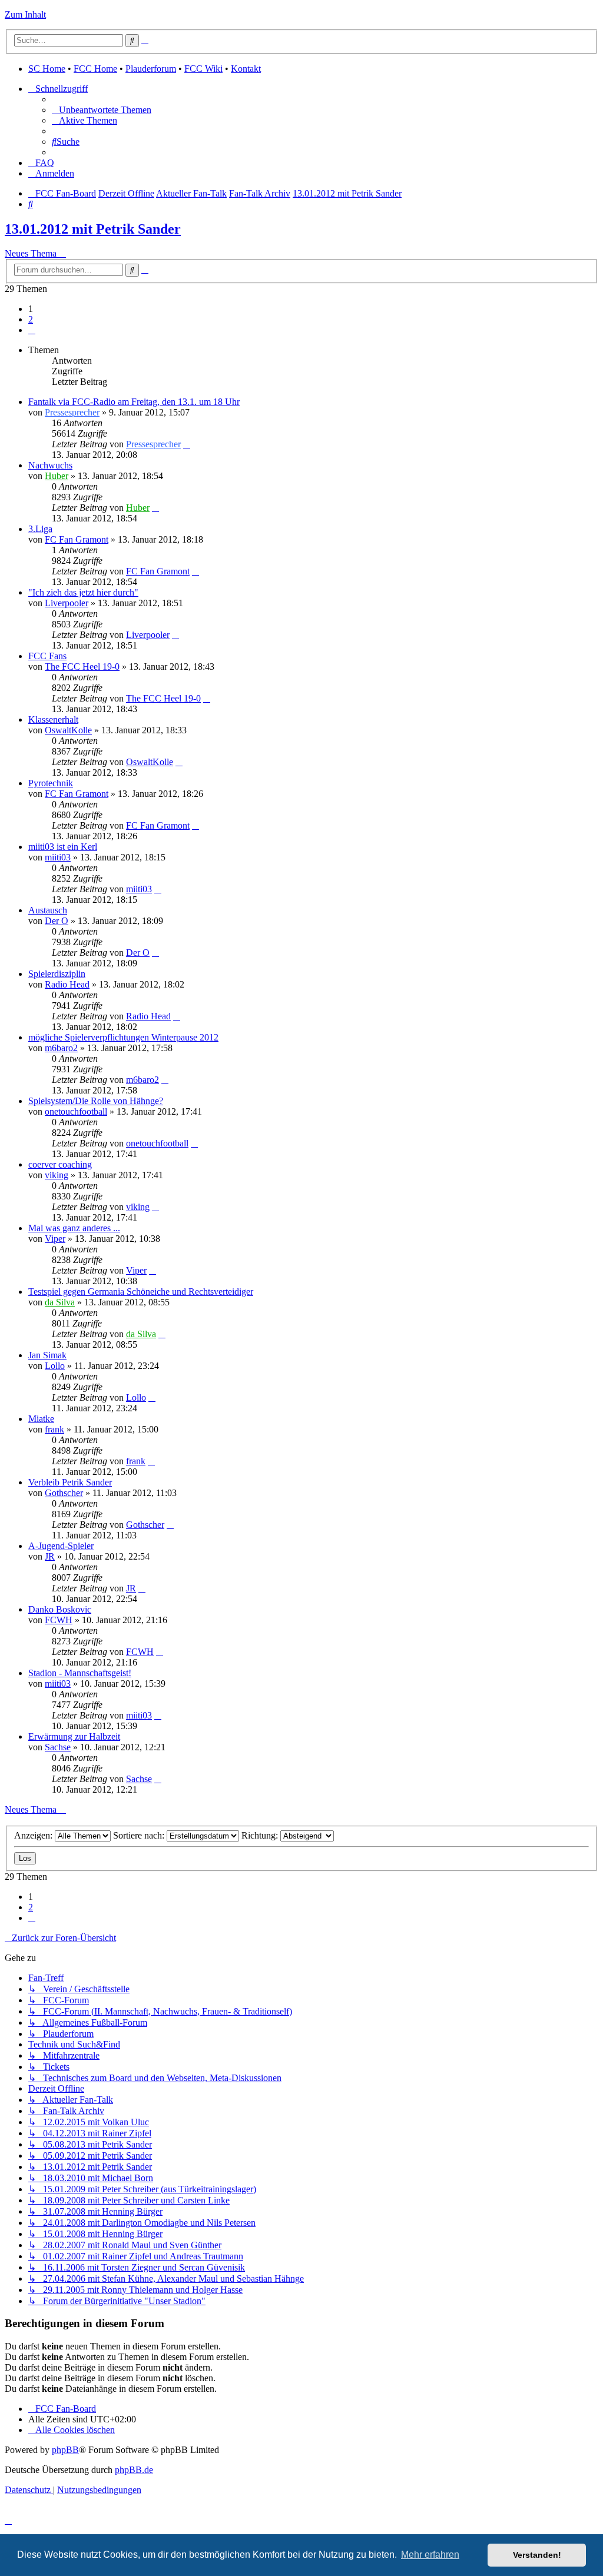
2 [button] (31, 319)
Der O (57, 921)
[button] (32, 330)
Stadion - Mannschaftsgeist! (80, 1673)
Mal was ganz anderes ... (74, 1228)
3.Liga (40, 529)
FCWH (59, 1620)
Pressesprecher (72, 412)
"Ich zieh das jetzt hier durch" (83, 592)
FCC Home (95, 69)
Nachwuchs (50, 465)
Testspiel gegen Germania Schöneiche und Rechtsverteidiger (141, 1292)
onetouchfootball (76, 1111)
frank (54, 1429)
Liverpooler (67, 603)
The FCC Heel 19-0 (82, 667)
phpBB (65, 2450)
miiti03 (58, 857)
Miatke (41, 1419)
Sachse (58, 1747)
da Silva (60, 1302)
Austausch (48, 910)
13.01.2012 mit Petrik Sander (93, 229)
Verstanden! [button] (537, 2555)
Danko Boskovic (60, 1609)
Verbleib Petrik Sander (70, 1482)
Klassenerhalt (53, 719)
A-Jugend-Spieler (61, 1546)
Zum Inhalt (25, 14)
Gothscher (64, 1493)
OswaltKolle (68, 730)
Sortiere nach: (140, 1835)
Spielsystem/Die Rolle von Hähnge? (96, 1101)
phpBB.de (134, 2470)
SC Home (47, 69)
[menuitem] (102, 110)
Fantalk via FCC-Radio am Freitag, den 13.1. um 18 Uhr (134, 402)
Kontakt (246, 69)
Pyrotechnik (51, 783)
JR (50, 1556)
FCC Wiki (203, 69)
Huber (57, 476)
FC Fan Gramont (77, 539)
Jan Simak (47, 1355)
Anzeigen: (34, 1835)
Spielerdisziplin (57, 974)
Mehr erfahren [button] (430, 2555)
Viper (55, 1239)
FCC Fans (47, 656)
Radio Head (67, 984)
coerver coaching (60, 1164)
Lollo (55, 1366)
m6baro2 (61, 1048)
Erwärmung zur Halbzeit (74, 1736)
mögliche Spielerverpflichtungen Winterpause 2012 (123, 1037)
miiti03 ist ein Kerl (63, 847)
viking (57, 1175)
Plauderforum (151, 69)
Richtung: (261, 1835)
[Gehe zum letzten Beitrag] (187, 444)
